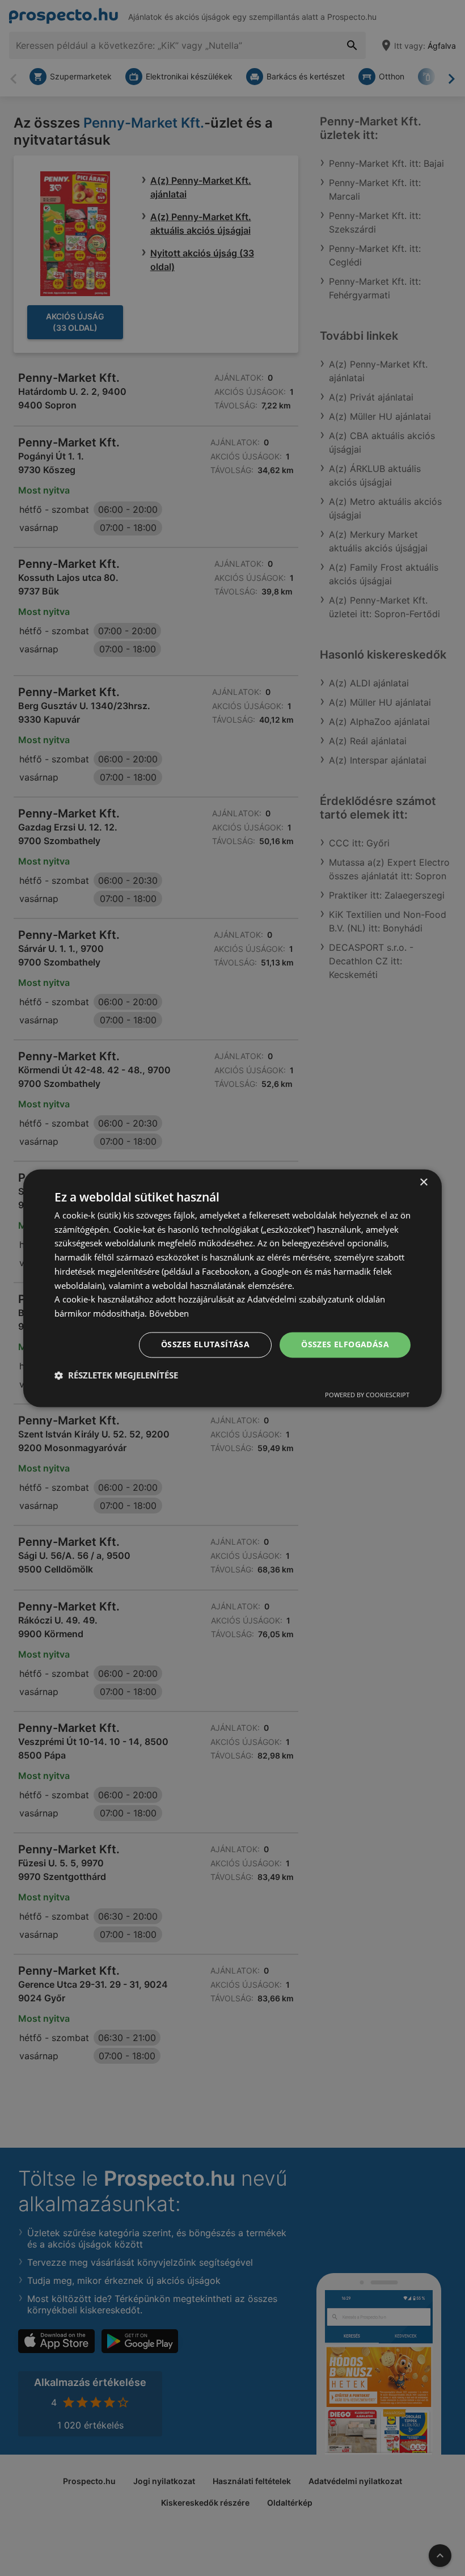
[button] (116, 1375)
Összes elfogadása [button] (345, 1344)
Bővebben (169, 1314)
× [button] (423, 1182)
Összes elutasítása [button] (205, 1344)
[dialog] (232, 1288)
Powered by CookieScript (367, 1395)
